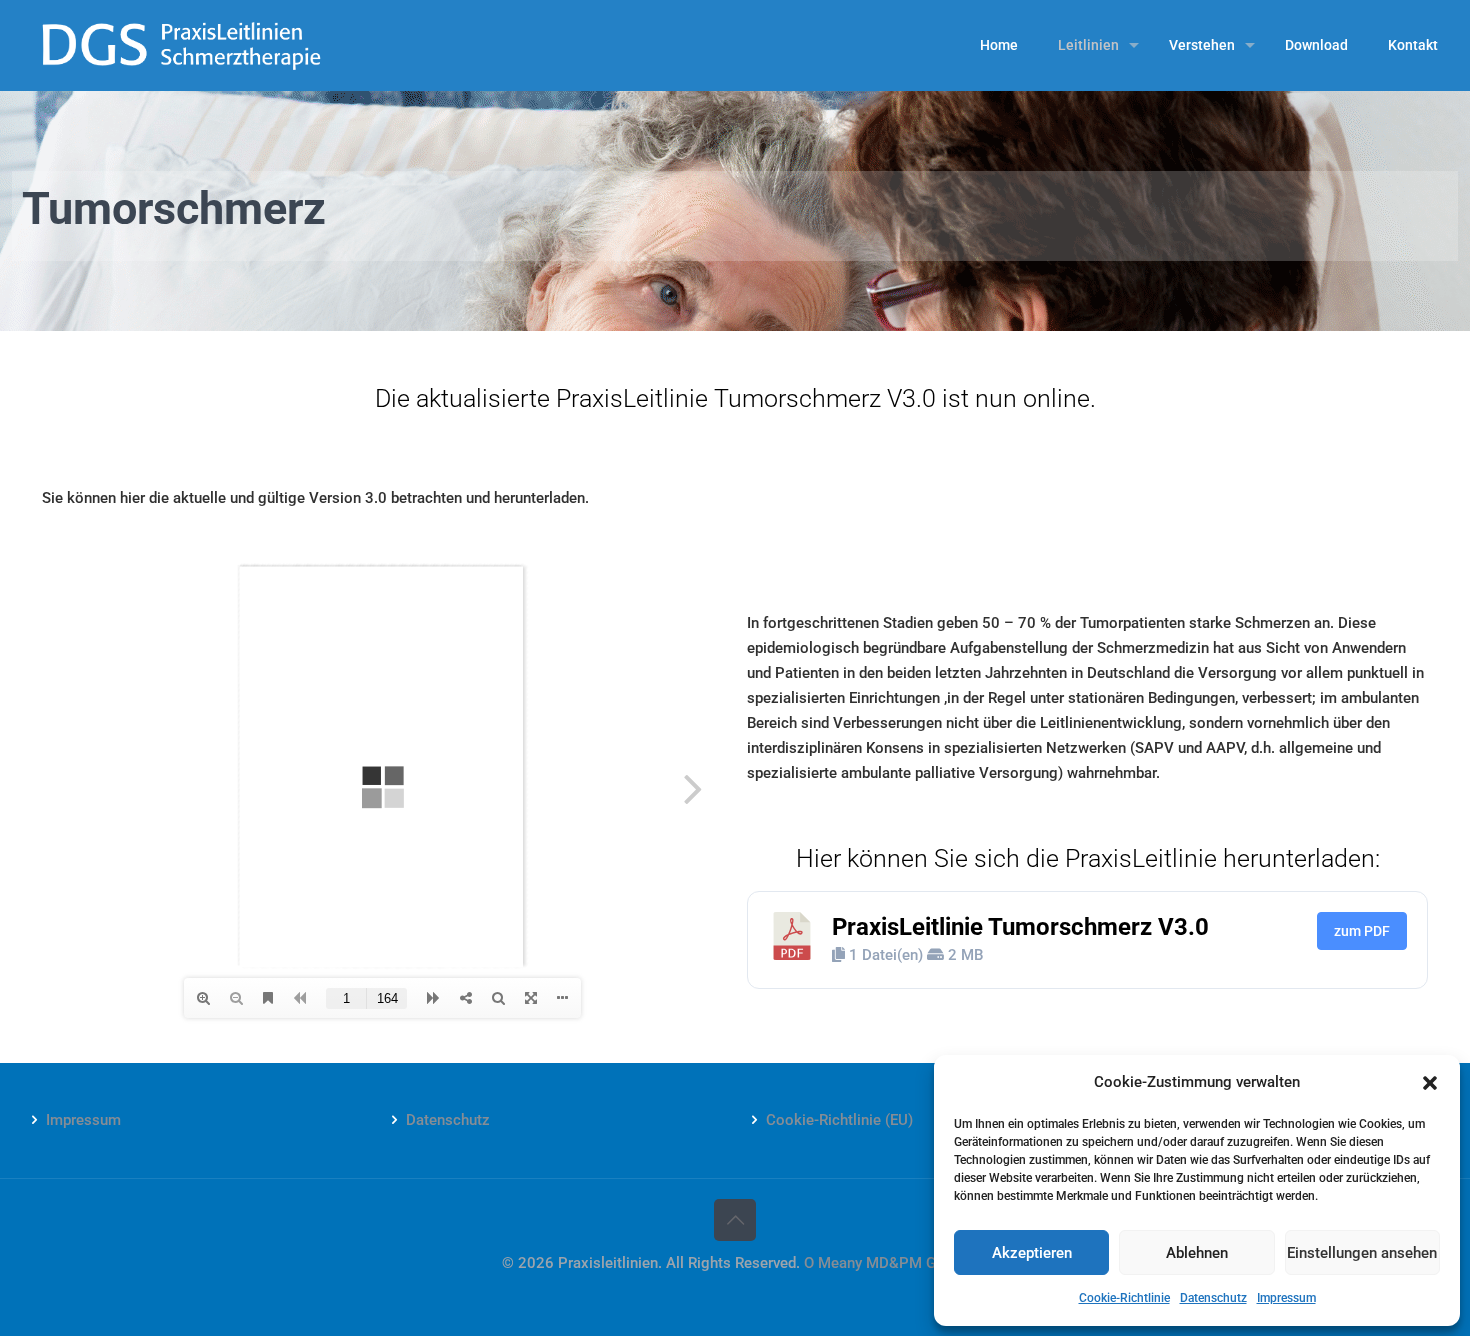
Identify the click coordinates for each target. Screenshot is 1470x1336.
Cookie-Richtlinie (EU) (839, 1120)
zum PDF (1362, 931)
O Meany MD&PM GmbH (886, 1263)
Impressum (1286, 1298)
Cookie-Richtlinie (1124, 1298)
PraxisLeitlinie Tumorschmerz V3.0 (1020, 927)
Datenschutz (1213, 1298)
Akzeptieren (1032, 1253)
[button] (1430, 1083)
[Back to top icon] (735, 1220)
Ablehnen (1197, 1253)
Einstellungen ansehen (1362, 1253)
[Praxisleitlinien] (181, 45)
